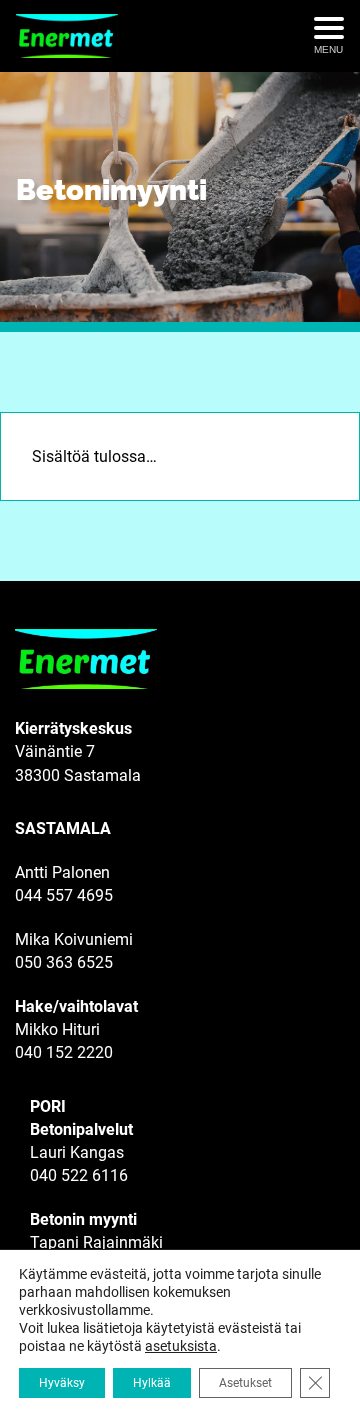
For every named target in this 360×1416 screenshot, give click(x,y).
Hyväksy (62, 1383)
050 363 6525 (64, 962)
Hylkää (152, 1383)
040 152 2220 (64, 1052)
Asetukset (245, 1383)
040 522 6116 (79, 1175)
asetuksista (181, 1346)
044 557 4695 (64, 895)
